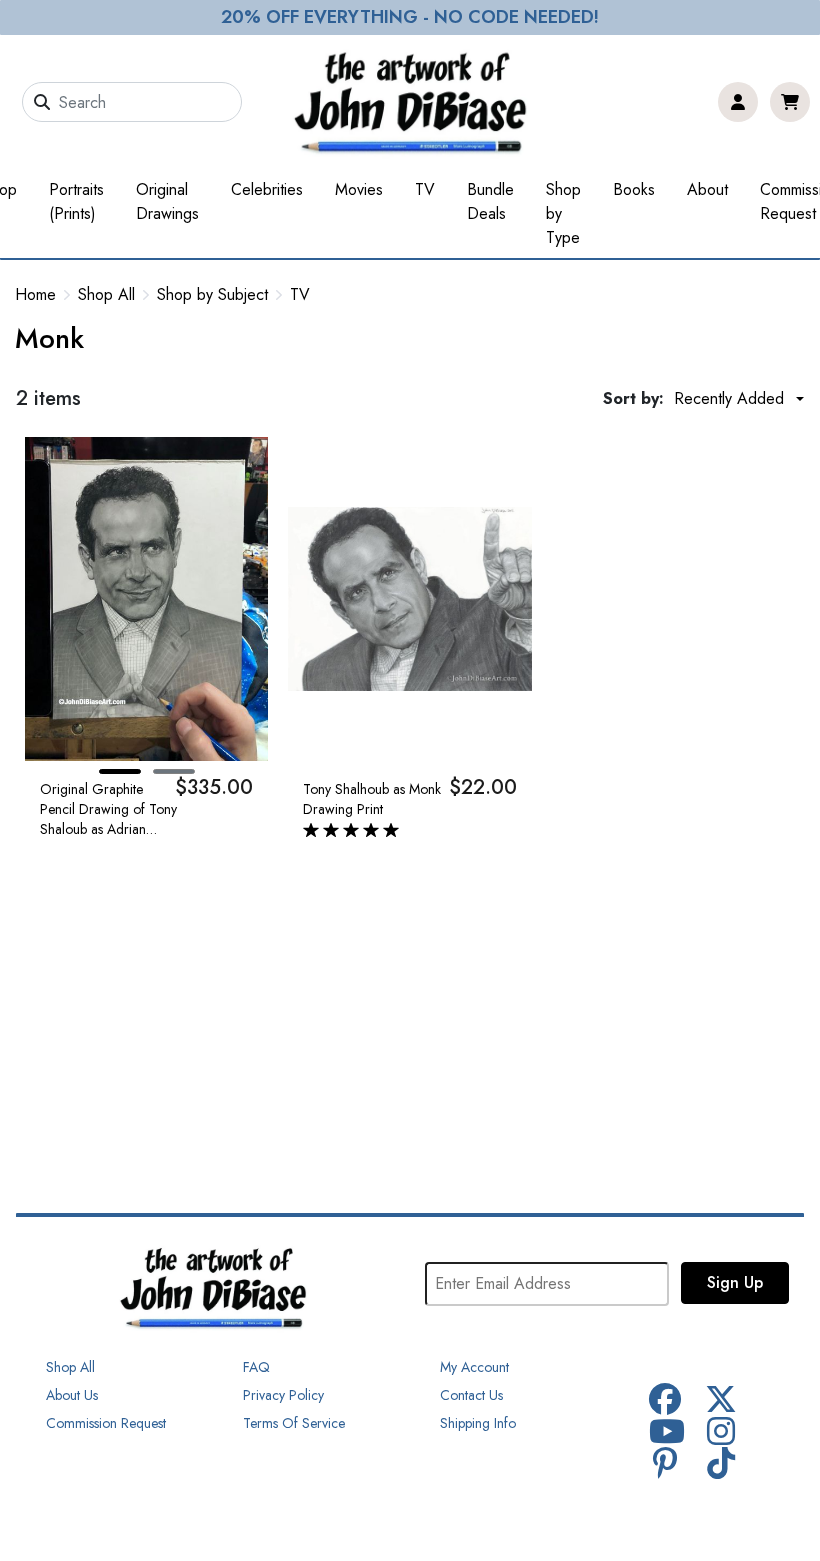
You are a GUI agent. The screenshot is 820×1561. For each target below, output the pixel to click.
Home (35, 294)
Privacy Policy (283, 1395)
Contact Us (471, 1395)
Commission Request (106, 1423)
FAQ (256, 1367)
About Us (72, 1395)
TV (425, 189)
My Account (474, 1367)
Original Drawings (167, 201)
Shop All (106, 295)
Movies (359, 189)
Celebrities (267, 189)
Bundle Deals (490, 201)
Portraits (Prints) (76, 201)
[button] (120, 771)
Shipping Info (478, 1423)
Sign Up (735, 1282)
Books (634, 189)
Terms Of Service (294, 1423)
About (707, 189)
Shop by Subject (212, 295)
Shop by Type (563, 213)
